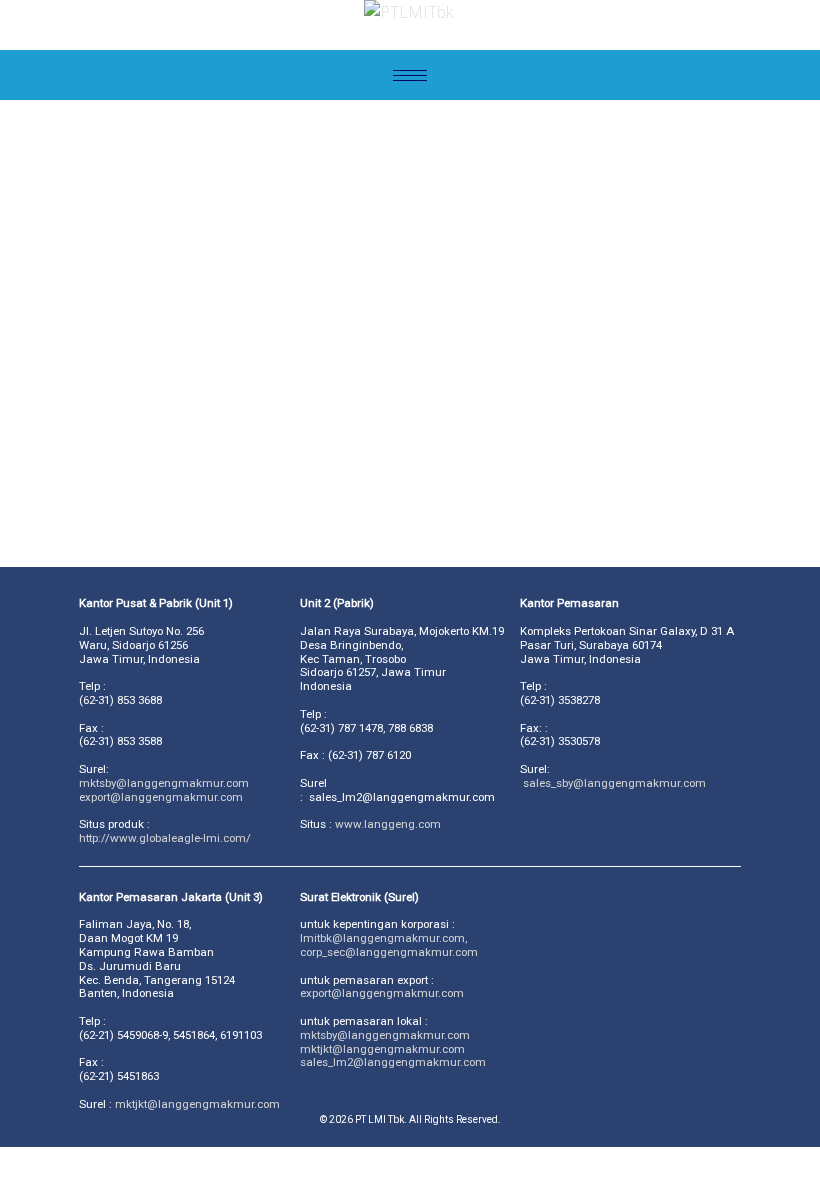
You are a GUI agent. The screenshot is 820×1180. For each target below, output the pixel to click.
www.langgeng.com (388, 824)
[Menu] (410, 75)
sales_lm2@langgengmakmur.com (393, 1062)
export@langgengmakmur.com (161, 797)
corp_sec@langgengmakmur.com (389, 952)
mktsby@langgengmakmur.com (385, 1035)
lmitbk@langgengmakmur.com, (383, 938)
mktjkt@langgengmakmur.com (197, 1104)
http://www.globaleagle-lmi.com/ (165, 838)
